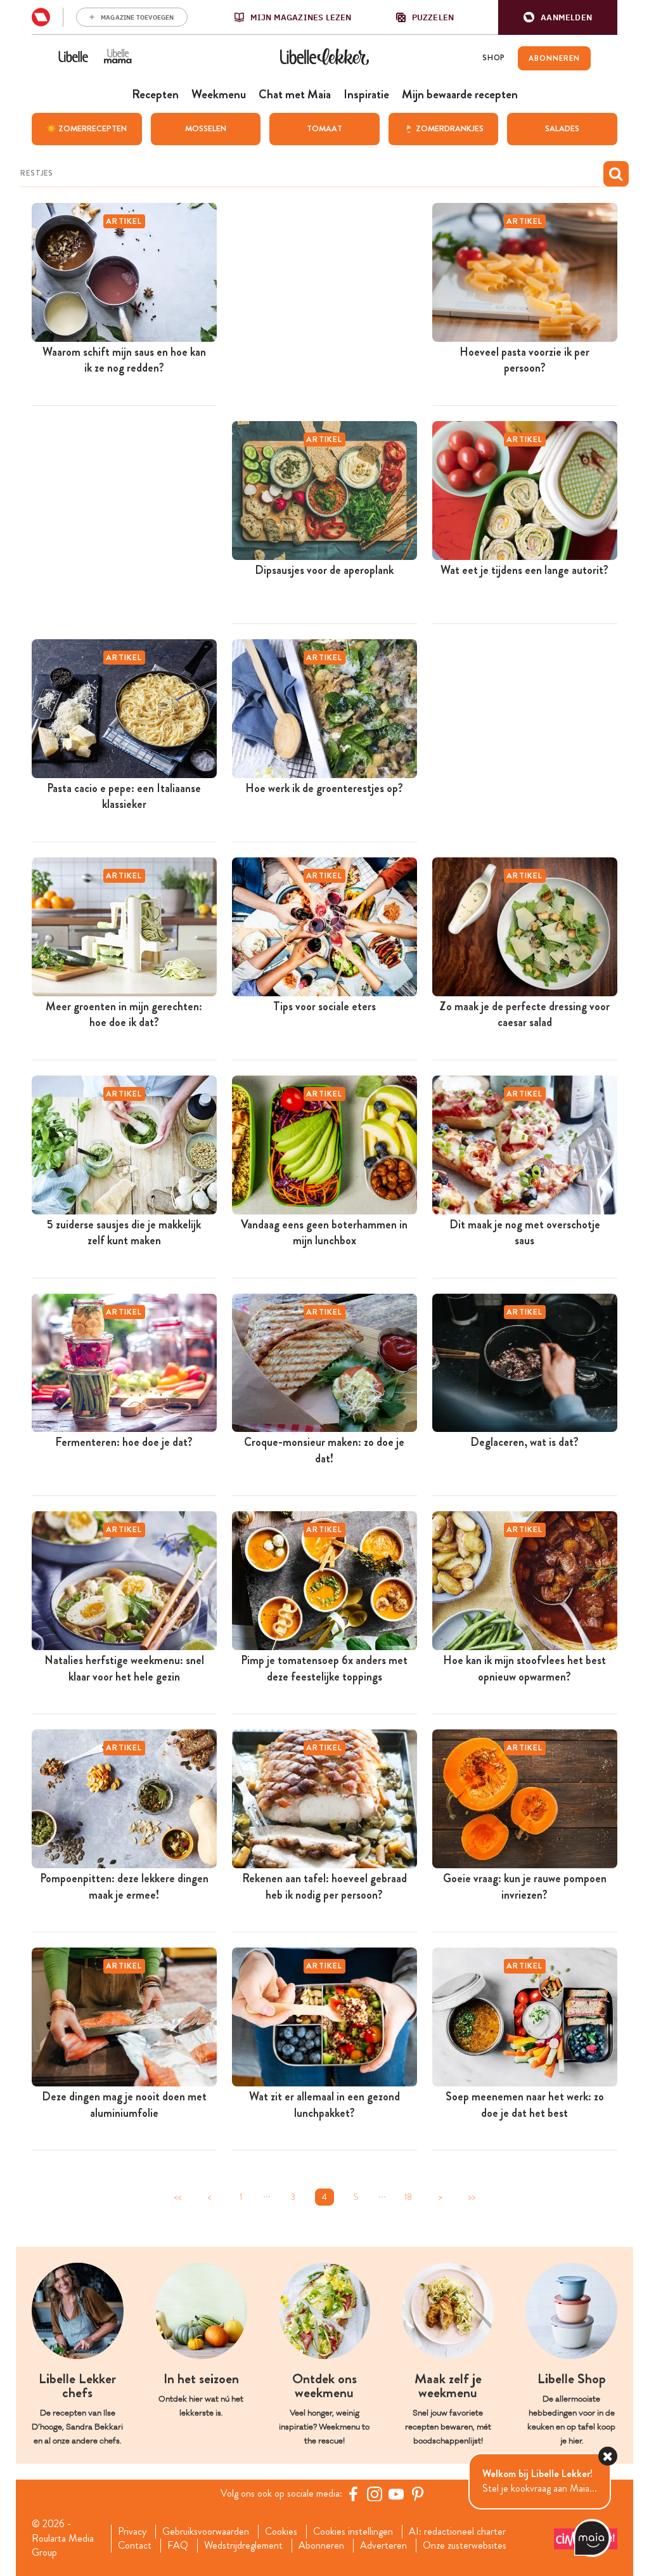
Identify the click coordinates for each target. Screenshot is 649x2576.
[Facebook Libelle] (353, 2494)
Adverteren (383, 2546)
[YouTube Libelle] (396, 2494)
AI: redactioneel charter (457, 2532)
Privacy (132, 2532)
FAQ (178, 2546)
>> (472, 2197)
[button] (558, 17)
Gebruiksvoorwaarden (206, 2532)
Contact (135, 2546)
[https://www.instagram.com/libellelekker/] (375, 2494)
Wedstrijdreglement (243, 2546)
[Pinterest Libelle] (418, 2494)
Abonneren (321, 2546)
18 (408, 2197)
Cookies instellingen (353, 2532)
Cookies (281, 2532)
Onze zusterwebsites (465, 2546)
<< (177, 2197)
